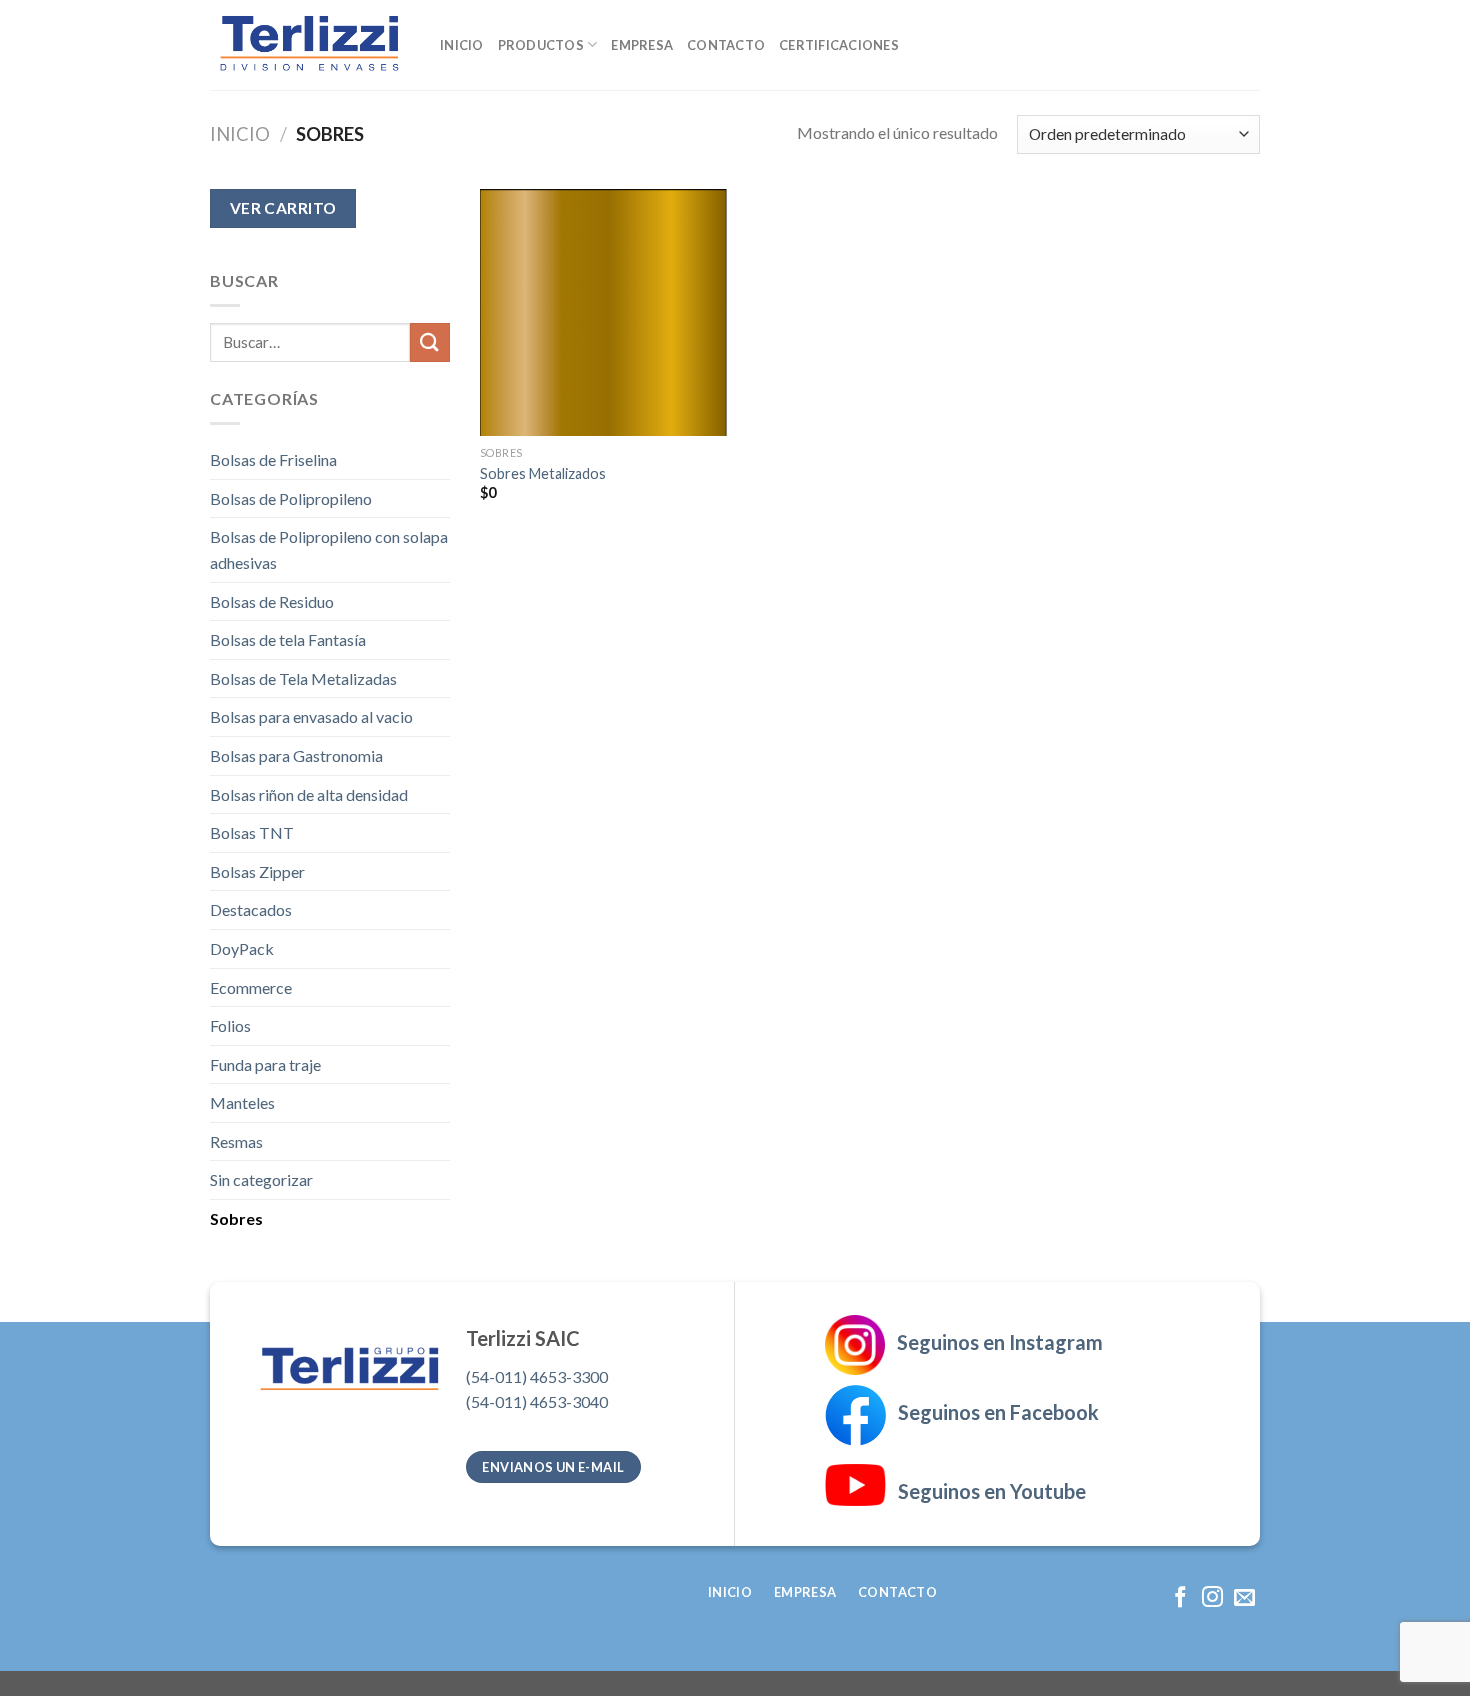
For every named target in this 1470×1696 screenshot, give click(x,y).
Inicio (462, 45)
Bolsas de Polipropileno (291, 498)
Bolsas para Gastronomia (296, 755)
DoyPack (242, 948)
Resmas (236, 1141)
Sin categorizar (261, 1179)
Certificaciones (839, 45)
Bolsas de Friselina (273, 459)
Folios (230, 1025)
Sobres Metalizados (543, 473)
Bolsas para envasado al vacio (311, 716)
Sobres (236, 1218)
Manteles (242, 1102)
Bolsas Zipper (257, 871)
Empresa (642, 45)
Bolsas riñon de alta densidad (309, 794)
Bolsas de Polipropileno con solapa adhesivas (329, 549)
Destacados (251, 909)
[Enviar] (430, 342)
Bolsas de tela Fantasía (288, 639)
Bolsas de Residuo (272, 601)
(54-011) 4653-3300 (537, 1376)
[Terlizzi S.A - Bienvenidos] (310, 45)
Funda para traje (265, 1064)
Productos (541, 45)
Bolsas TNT (252, 832)
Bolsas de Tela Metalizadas (303, 678)
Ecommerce (251, 987)
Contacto (726, 45)
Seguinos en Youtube (986, 1491)
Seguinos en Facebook (992, 1412)
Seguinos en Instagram (1000, 1342)
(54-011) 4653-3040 (537, 1401)
